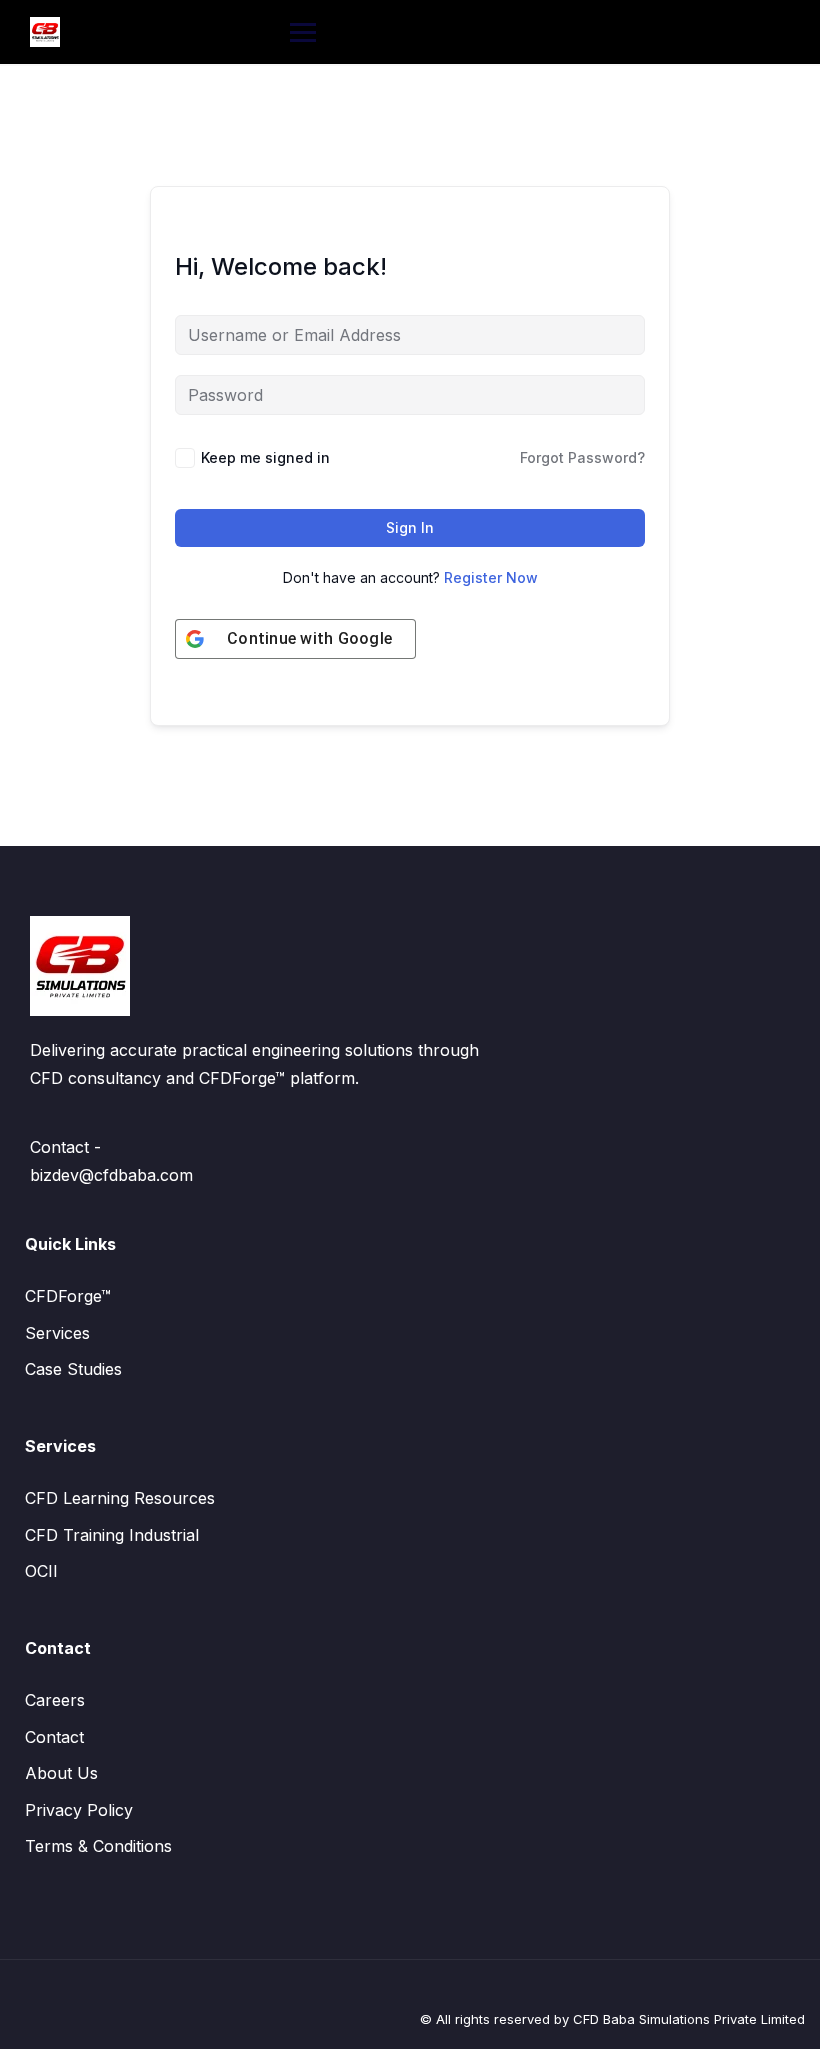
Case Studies (73, 1369)
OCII (41, 1571)
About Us (61, 1773)
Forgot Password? (582, 457)
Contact (54, 1737)
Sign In (410, 527)
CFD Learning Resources (120, 1498)
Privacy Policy (79, 1810)
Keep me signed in (265, 457)
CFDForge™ (68, 1296)
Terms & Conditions (98, 1846)
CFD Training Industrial (112, 1535)
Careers (55, 1700)
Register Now (491, 577)
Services (57, 1333)
